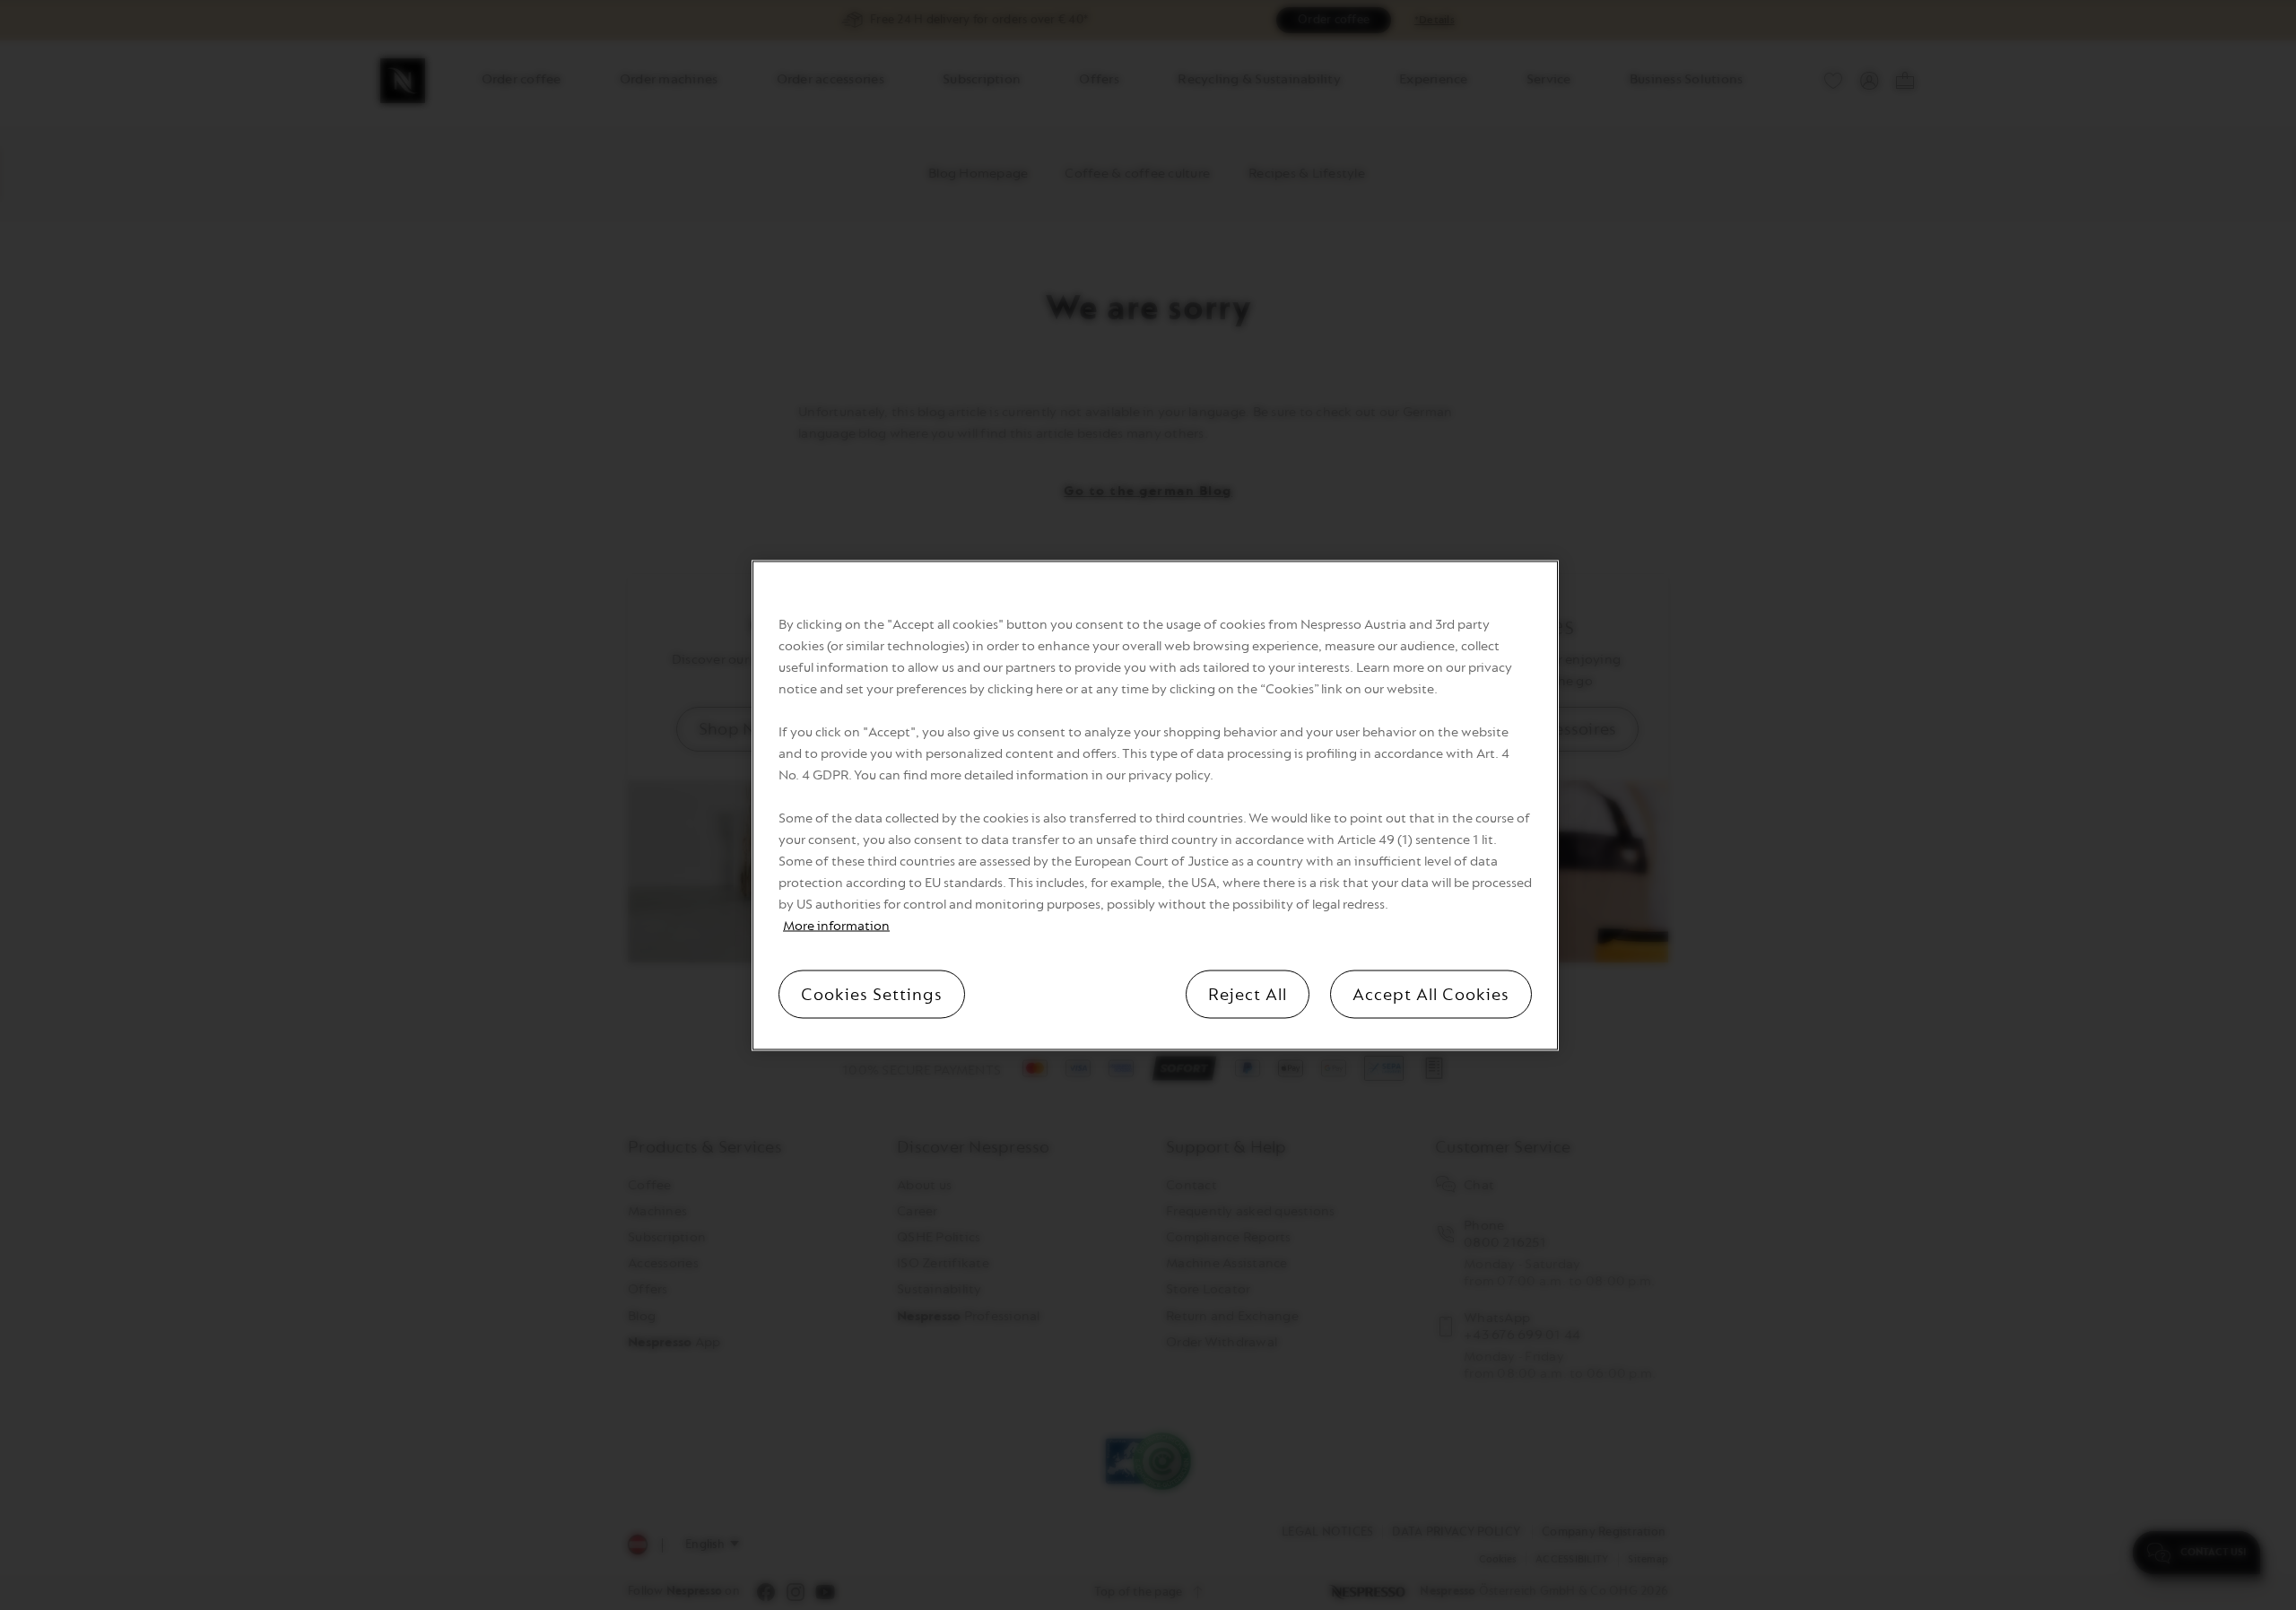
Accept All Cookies (1431, 994)
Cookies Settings (872, 994)
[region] (1155, 805)
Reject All (1248, 994)
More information (836, 925)
